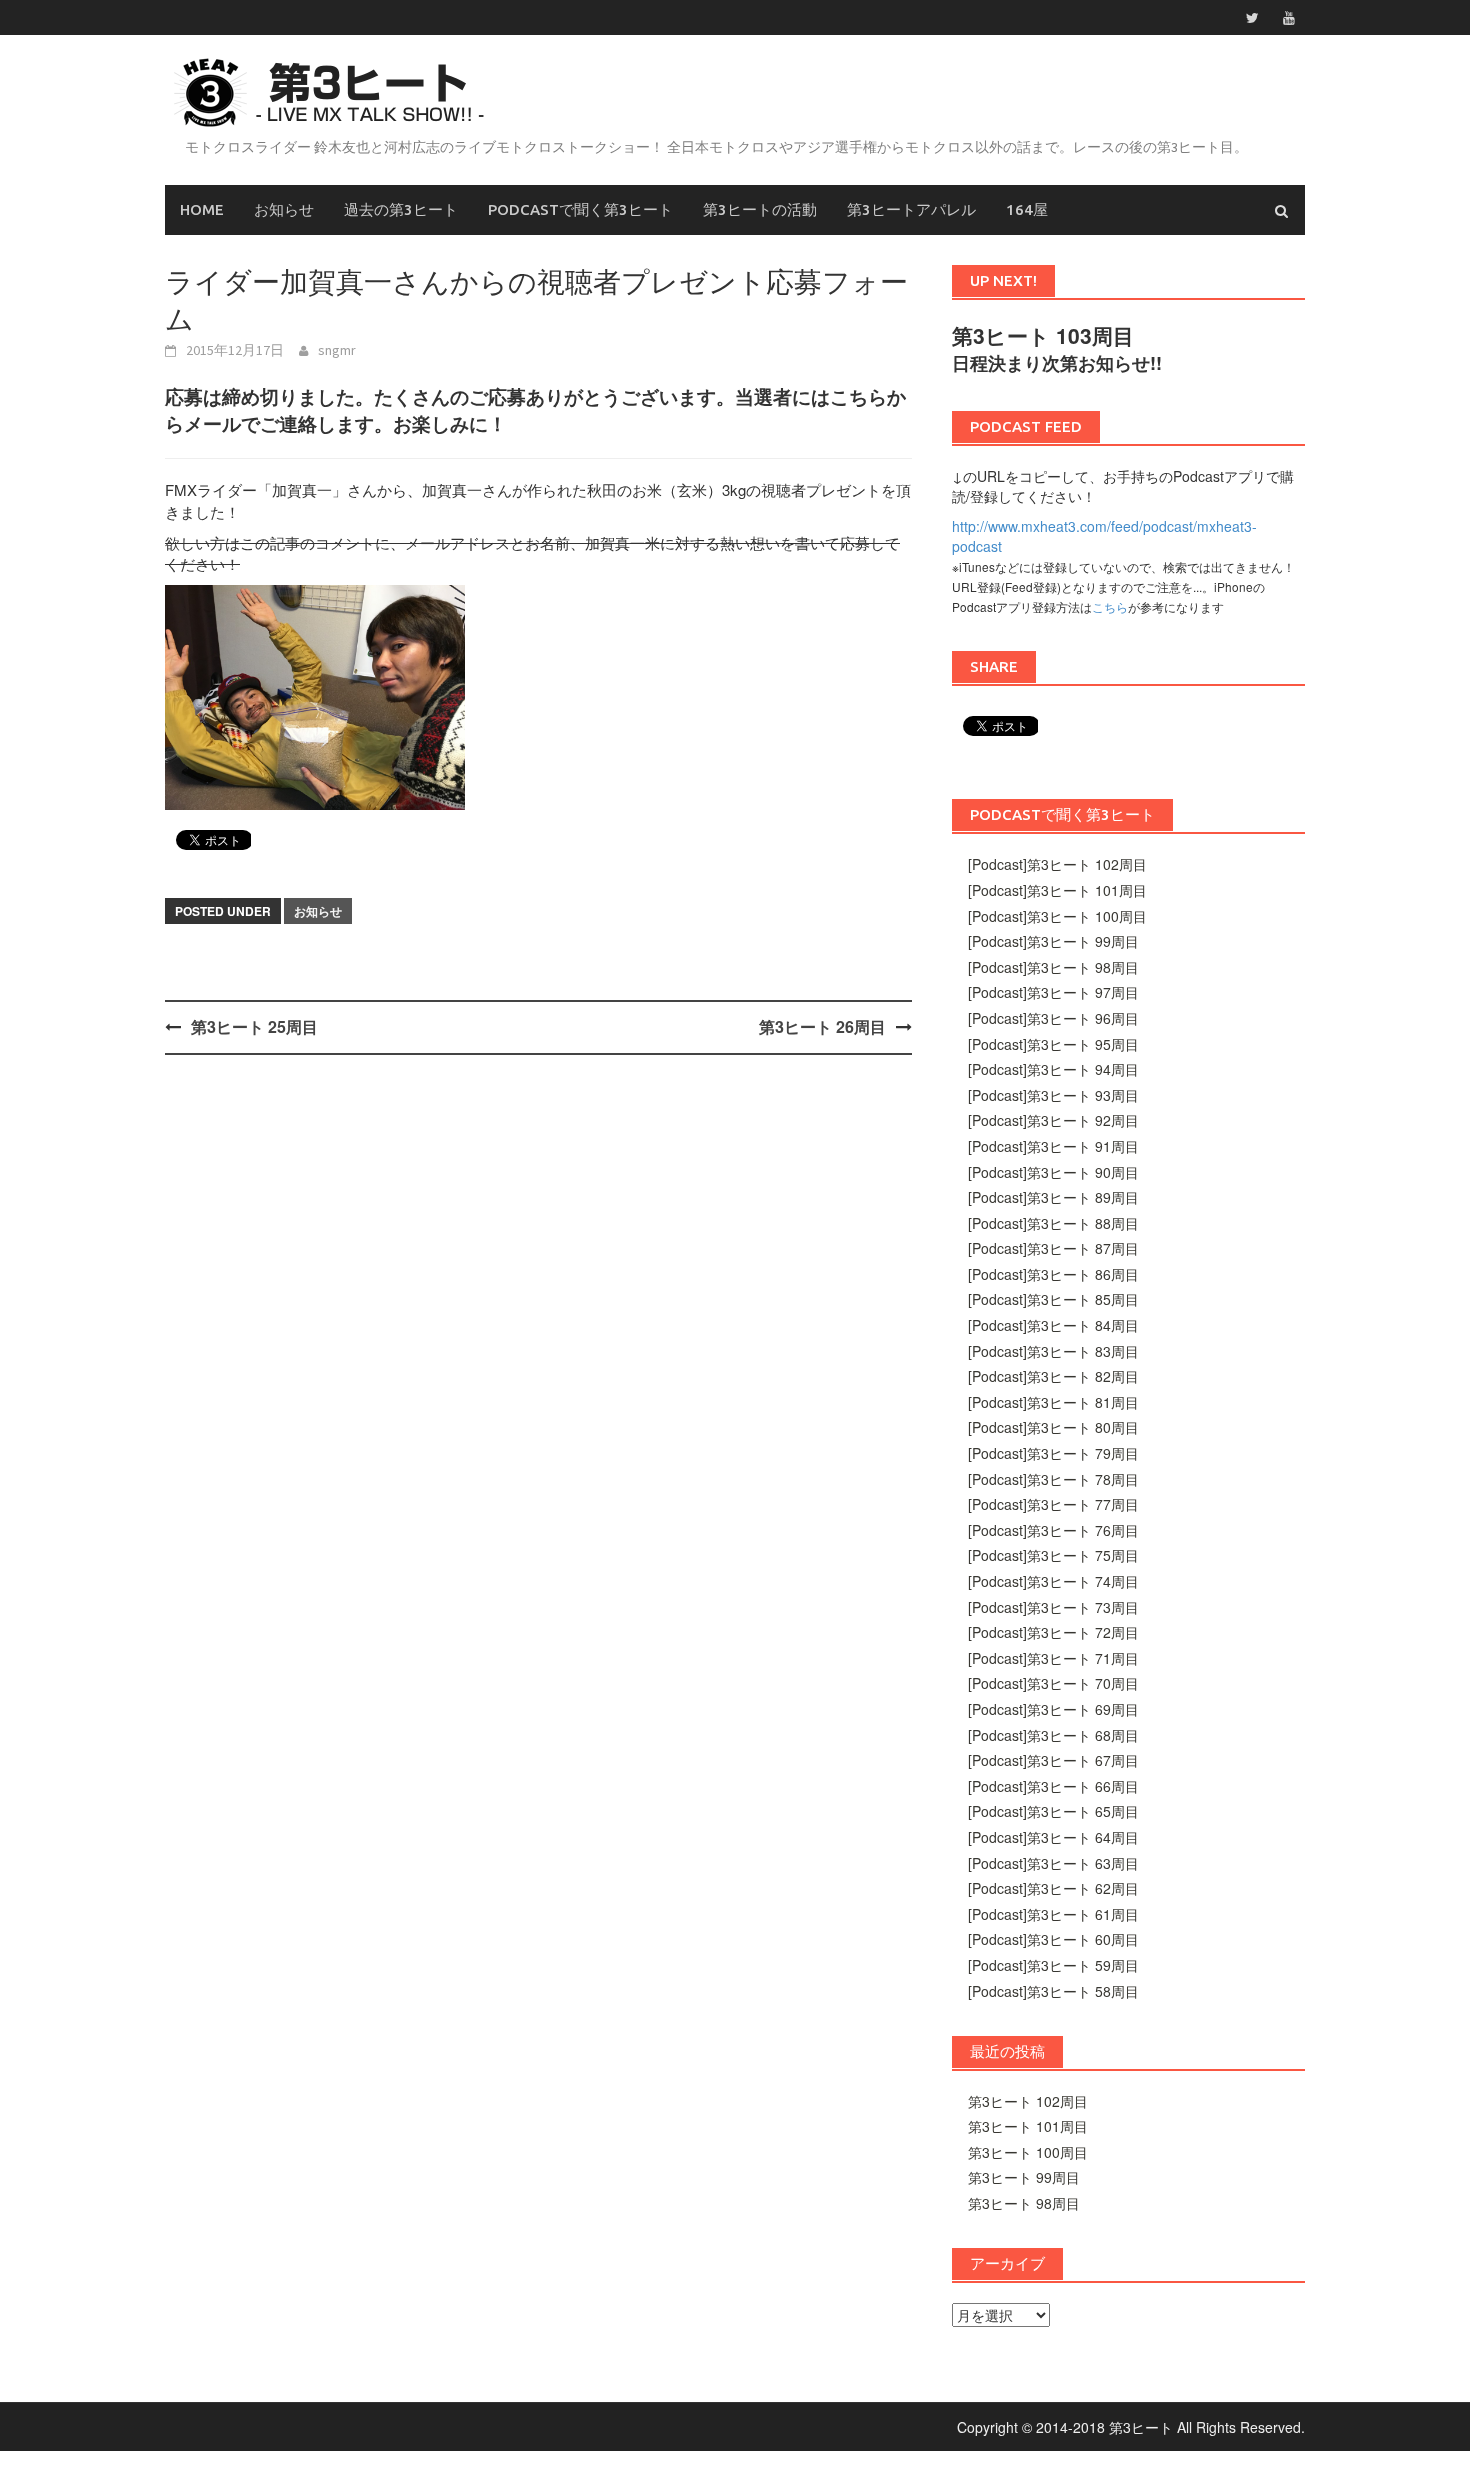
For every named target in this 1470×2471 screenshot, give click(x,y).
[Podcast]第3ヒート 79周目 (1053, 1453)
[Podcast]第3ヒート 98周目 (1053, 967)
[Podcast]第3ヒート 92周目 (1053, 1120)
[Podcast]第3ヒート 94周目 (1053, 1069)
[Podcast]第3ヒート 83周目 (1053, 1351)
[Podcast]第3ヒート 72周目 (1053, 1632)
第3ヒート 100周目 (1028, 2152)
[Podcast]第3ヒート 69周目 (1053, 1709)
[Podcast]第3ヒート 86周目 (1053, 1274)
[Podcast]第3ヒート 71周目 (1053, 1658)
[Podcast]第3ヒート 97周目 (1053, 992)
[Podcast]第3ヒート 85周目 (1053, 1299)
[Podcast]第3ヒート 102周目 (1057, 864)
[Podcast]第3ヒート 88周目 (1053, 1223)
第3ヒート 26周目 (822, 1026)
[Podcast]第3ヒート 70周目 (1053, 1683)
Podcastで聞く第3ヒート (580, 209)
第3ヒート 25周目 (254, 1026)
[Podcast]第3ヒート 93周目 (1053, 1095)
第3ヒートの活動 (760, 209)
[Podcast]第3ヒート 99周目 (1053, 941)
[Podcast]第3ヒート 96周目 (1053, 1018)
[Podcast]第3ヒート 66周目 (1053, 1786)
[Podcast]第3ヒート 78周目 (1053, 1479)
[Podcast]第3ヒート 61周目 (1053, 1914)
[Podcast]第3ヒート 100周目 (1057, 916)
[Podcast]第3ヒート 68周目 (1053, 1735)
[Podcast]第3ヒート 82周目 (1053, 1376)
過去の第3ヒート (401, 209)
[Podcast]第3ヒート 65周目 (1053, 1811)
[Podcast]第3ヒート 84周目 (1053, 1325)
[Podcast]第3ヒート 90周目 (1053, 1172)
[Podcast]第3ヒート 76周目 (1053, 1530)
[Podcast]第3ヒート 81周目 (1053, 1402)
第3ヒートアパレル (911, 209)
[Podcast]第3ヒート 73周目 (1053, 1607)
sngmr (337, 350)
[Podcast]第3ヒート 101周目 (1057, 890)
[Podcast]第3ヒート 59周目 (1053, 1965)
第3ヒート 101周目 (1028, 2126)
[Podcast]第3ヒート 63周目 (1053, 1863)
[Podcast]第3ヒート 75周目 (1053, 1555)
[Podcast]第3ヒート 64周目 (1053, 1837)
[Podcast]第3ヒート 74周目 (1053, 1581)
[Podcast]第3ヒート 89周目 (1053, 1197)
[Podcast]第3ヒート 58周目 (1053, 1991)
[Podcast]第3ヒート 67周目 (1053, 1760)
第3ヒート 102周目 (1028, 2101)
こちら (1110, 606)
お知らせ (284, 209)
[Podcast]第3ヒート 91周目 (1053, 1146)
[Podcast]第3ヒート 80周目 (1053, 1427)
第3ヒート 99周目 (1024, 2177)
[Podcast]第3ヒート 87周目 (1053, 1248)
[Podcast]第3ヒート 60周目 (1053, 1939)
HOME (202, 209)
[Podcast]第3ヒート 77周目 (1053, 1504)
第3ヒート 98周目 (1024, 2203)
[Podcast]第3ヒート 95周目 (1053, 1044)
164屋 (1027, 209)
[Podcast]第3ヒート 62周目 (1053, 1888)
